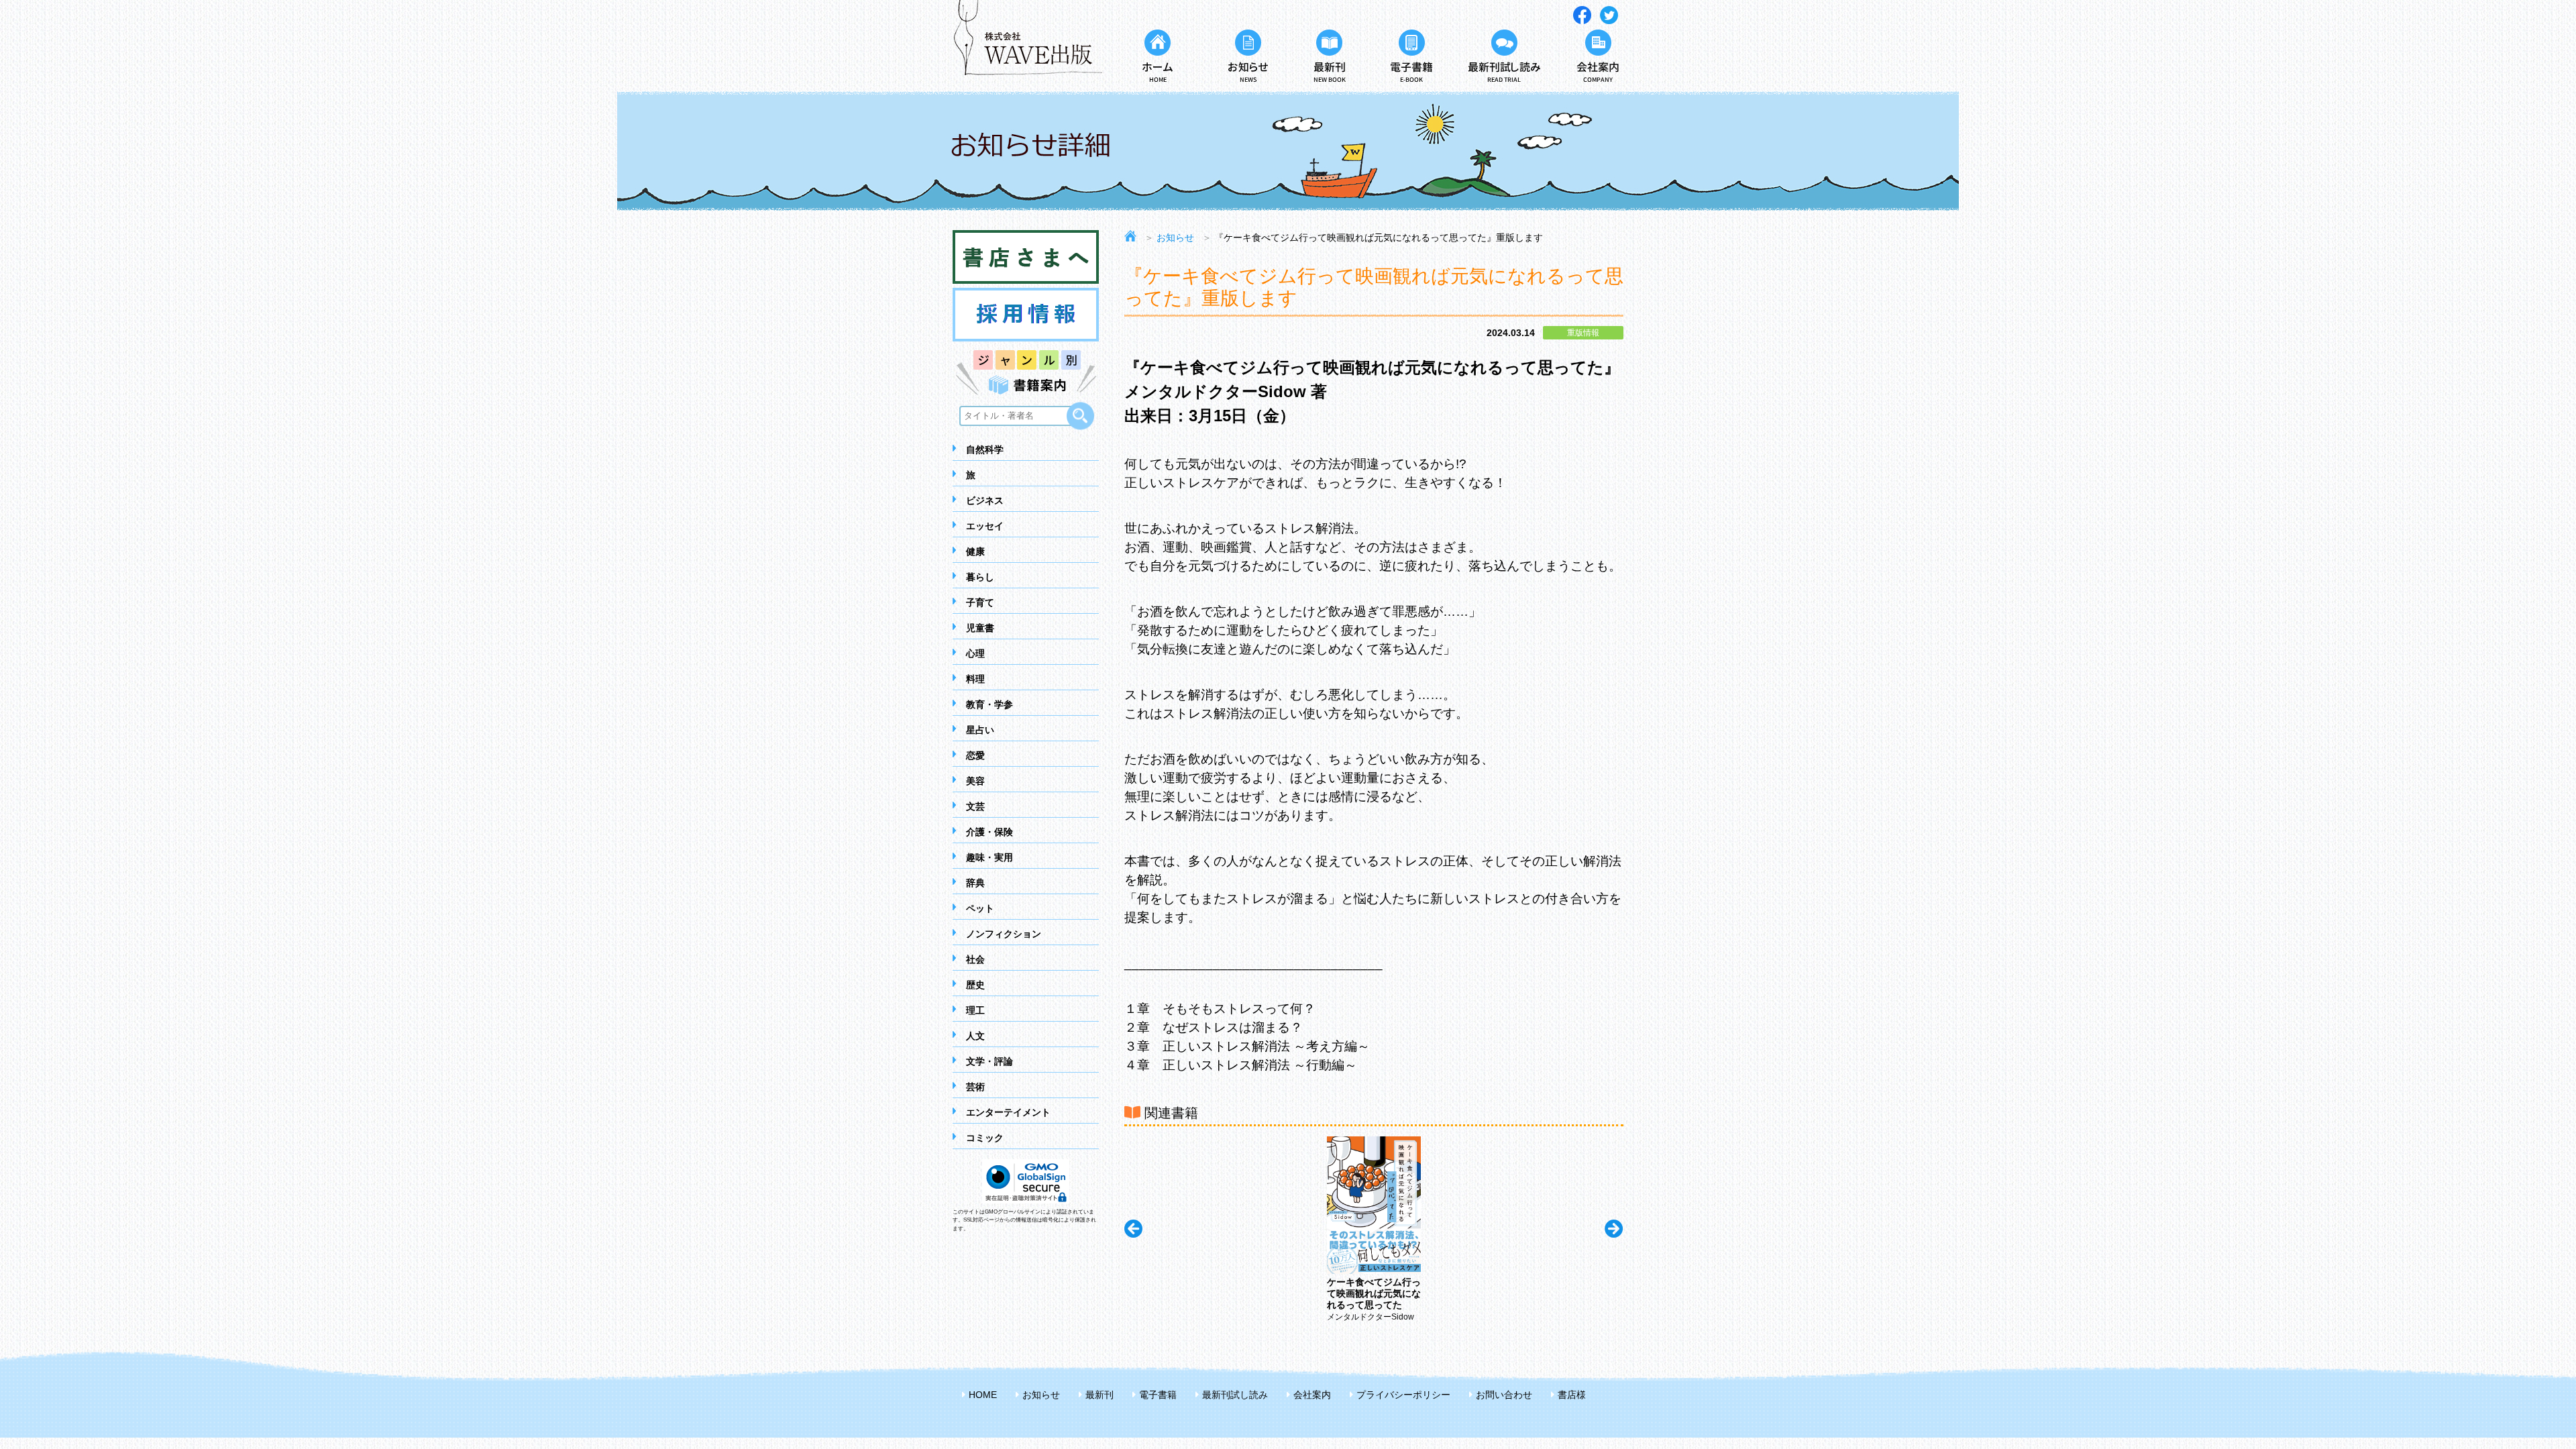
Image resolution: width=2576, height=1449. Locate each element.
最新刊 (1099, 1395)
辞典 (975, 883)
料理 (975, 679)
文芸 (975, 806)
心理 (975, 653)
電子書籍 (1158, 1395)
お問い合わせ (1504, 1395)
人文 (975, 1036)
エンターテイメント (1008, 1112)
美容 (975, 781)
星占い (980, 730)
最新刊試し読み (1235, 1395)
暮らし (980, 577)
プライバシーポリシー (1403, 1395)
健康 (975, 551)
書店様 (1572, 1395)
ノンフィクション (1004, 934)
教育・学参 (989, 704)
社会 (975, 959)
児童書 (980, 628)
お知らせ (1175, 237)
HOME (983, 1395)
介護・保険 (989, 832)
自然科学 (985, 449)
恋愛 (975, 755)
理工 (975, 1010)
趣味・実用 (989, 857)
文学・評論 (989, 1061)
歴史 (975, 985)
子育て (980, 602)
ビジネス (985, 500)
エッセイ (985, 526)
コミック (985, 1138)
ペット (980, 908)
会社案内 (1312, 1395)
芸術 (975, 1087)
